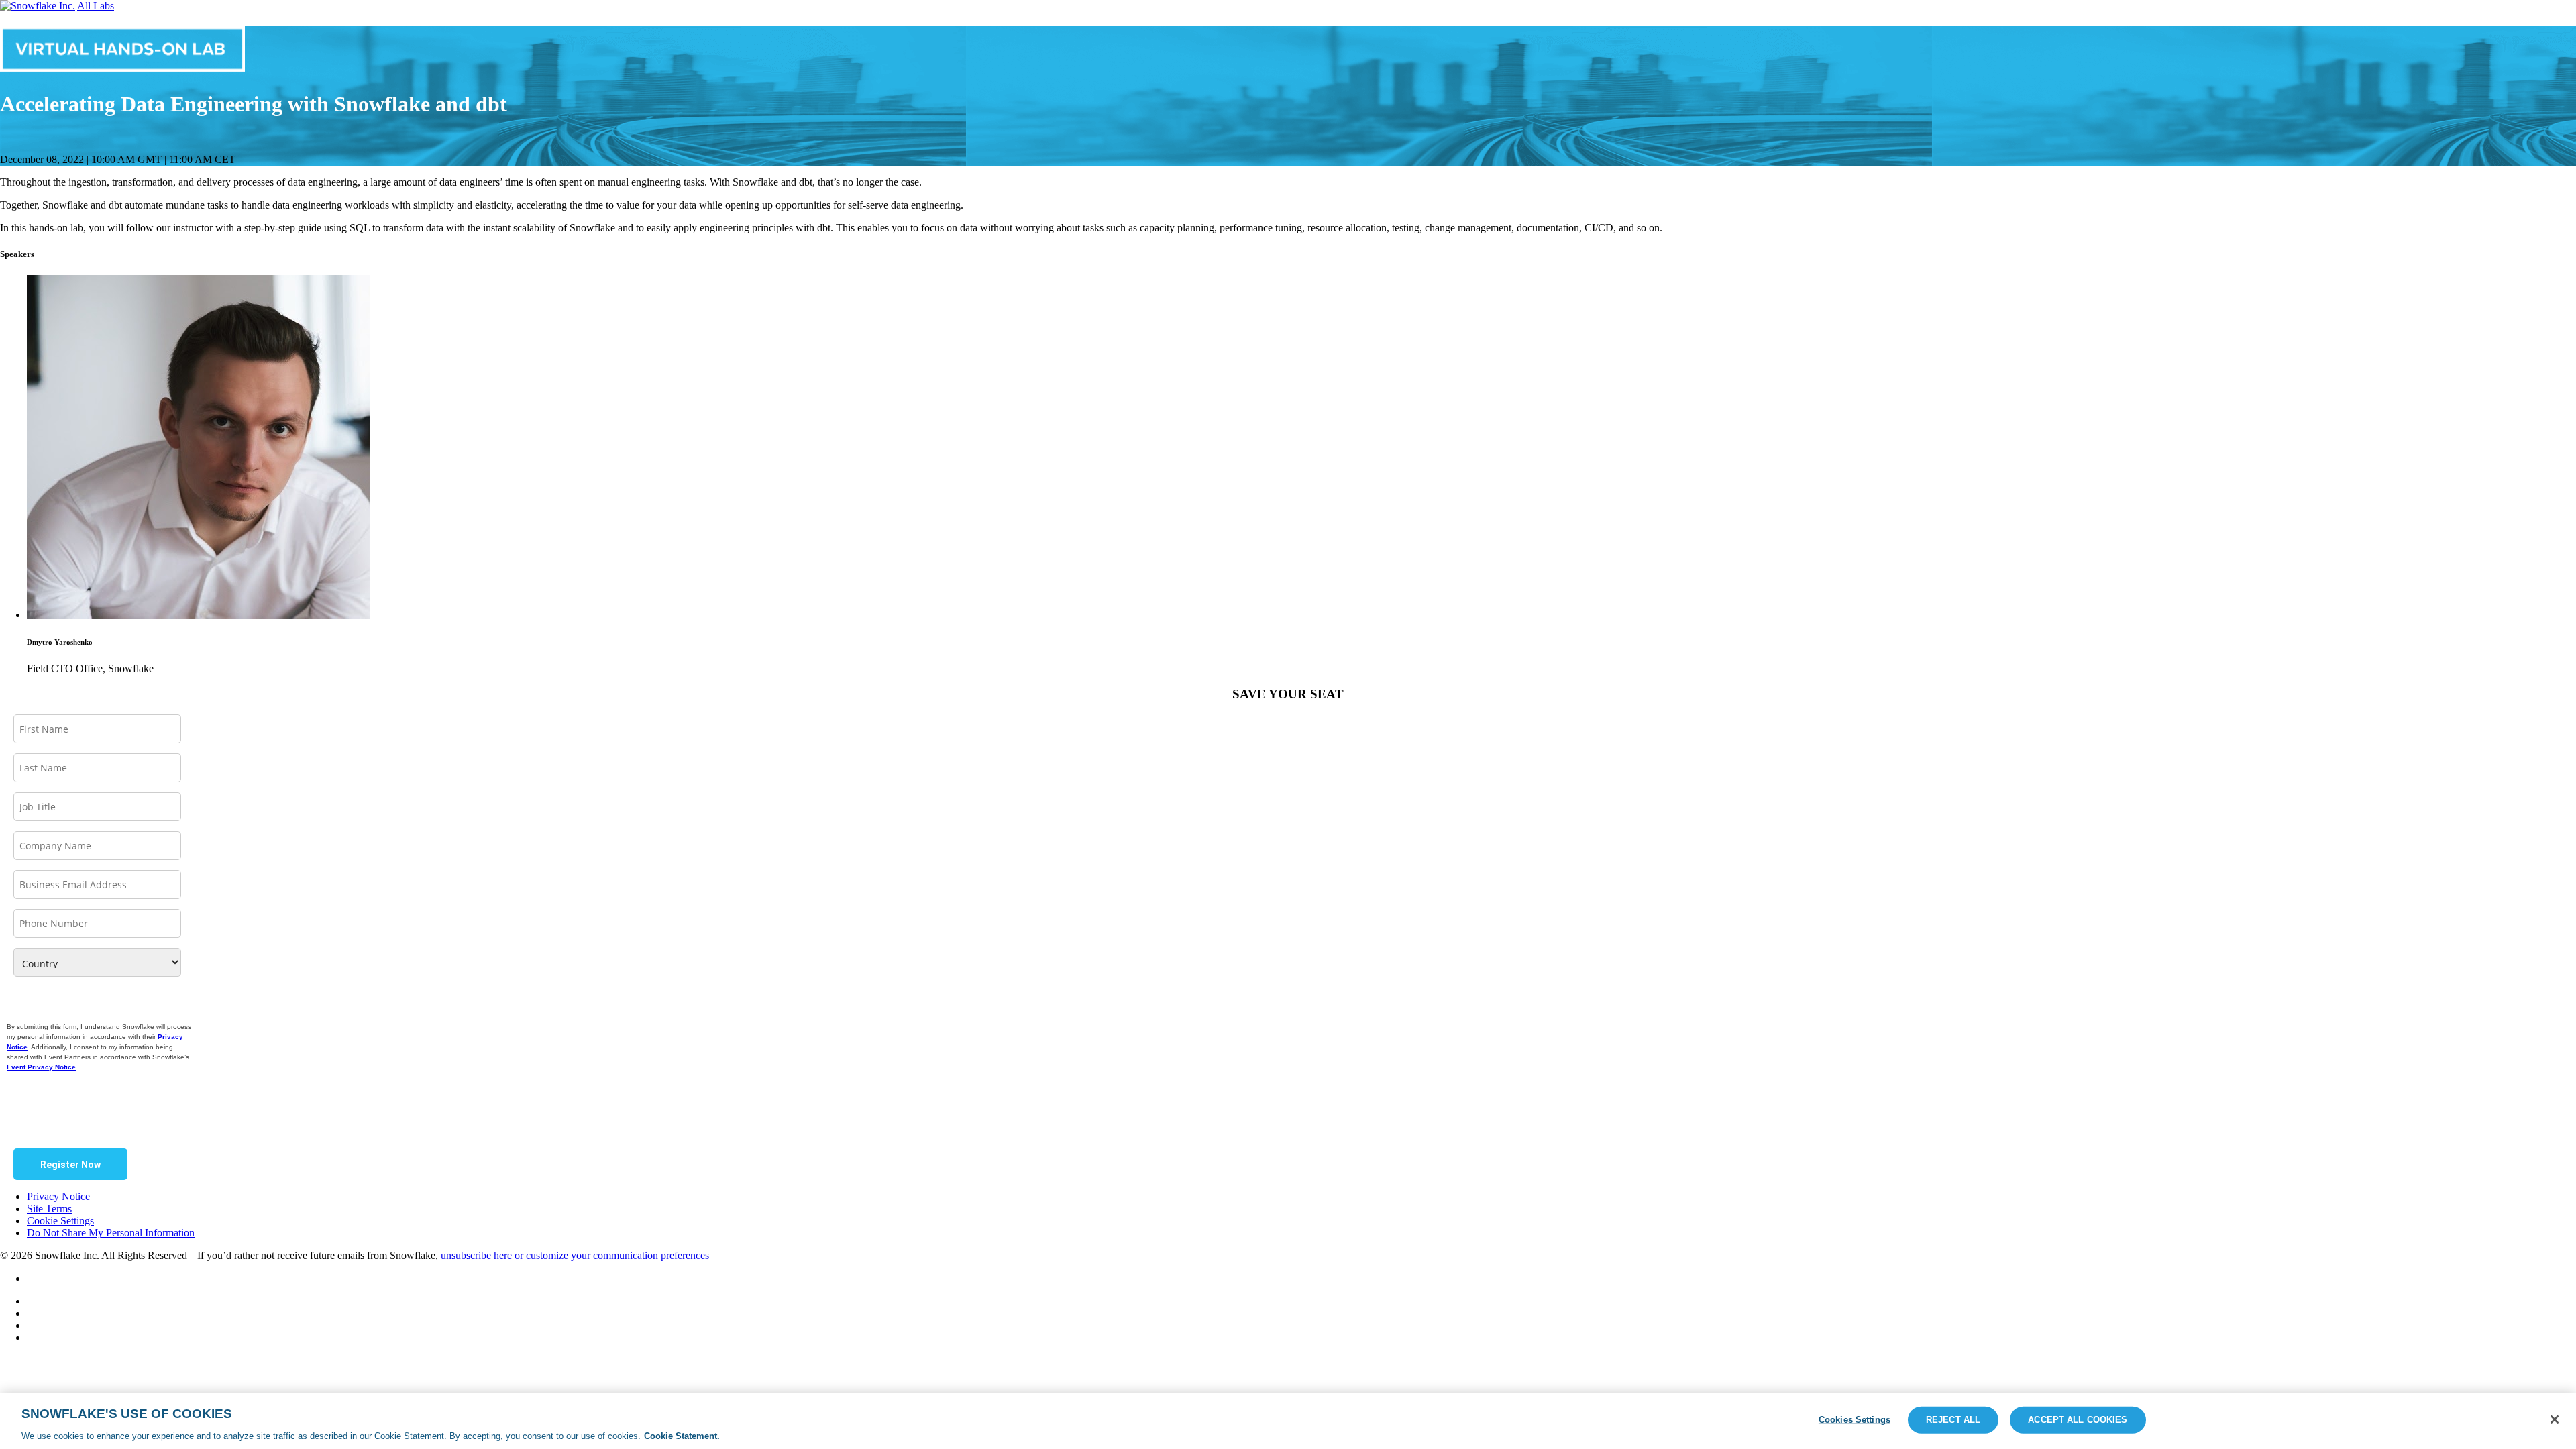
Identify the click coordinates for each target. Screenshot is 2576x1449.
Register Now (70, 1165)
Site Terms (49, 1209)
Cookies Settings (1855, 1419)
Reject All (1953, 1419)
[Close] (2555, 1419)
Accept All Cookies (2078, 1419)
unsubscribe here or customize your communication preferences (575, 1255)
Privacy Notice (58, 1196)
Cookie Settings (60, 1221)
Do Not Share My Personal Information (111, 1233)
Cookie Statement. (682, 1435)
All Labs (96, 6)
